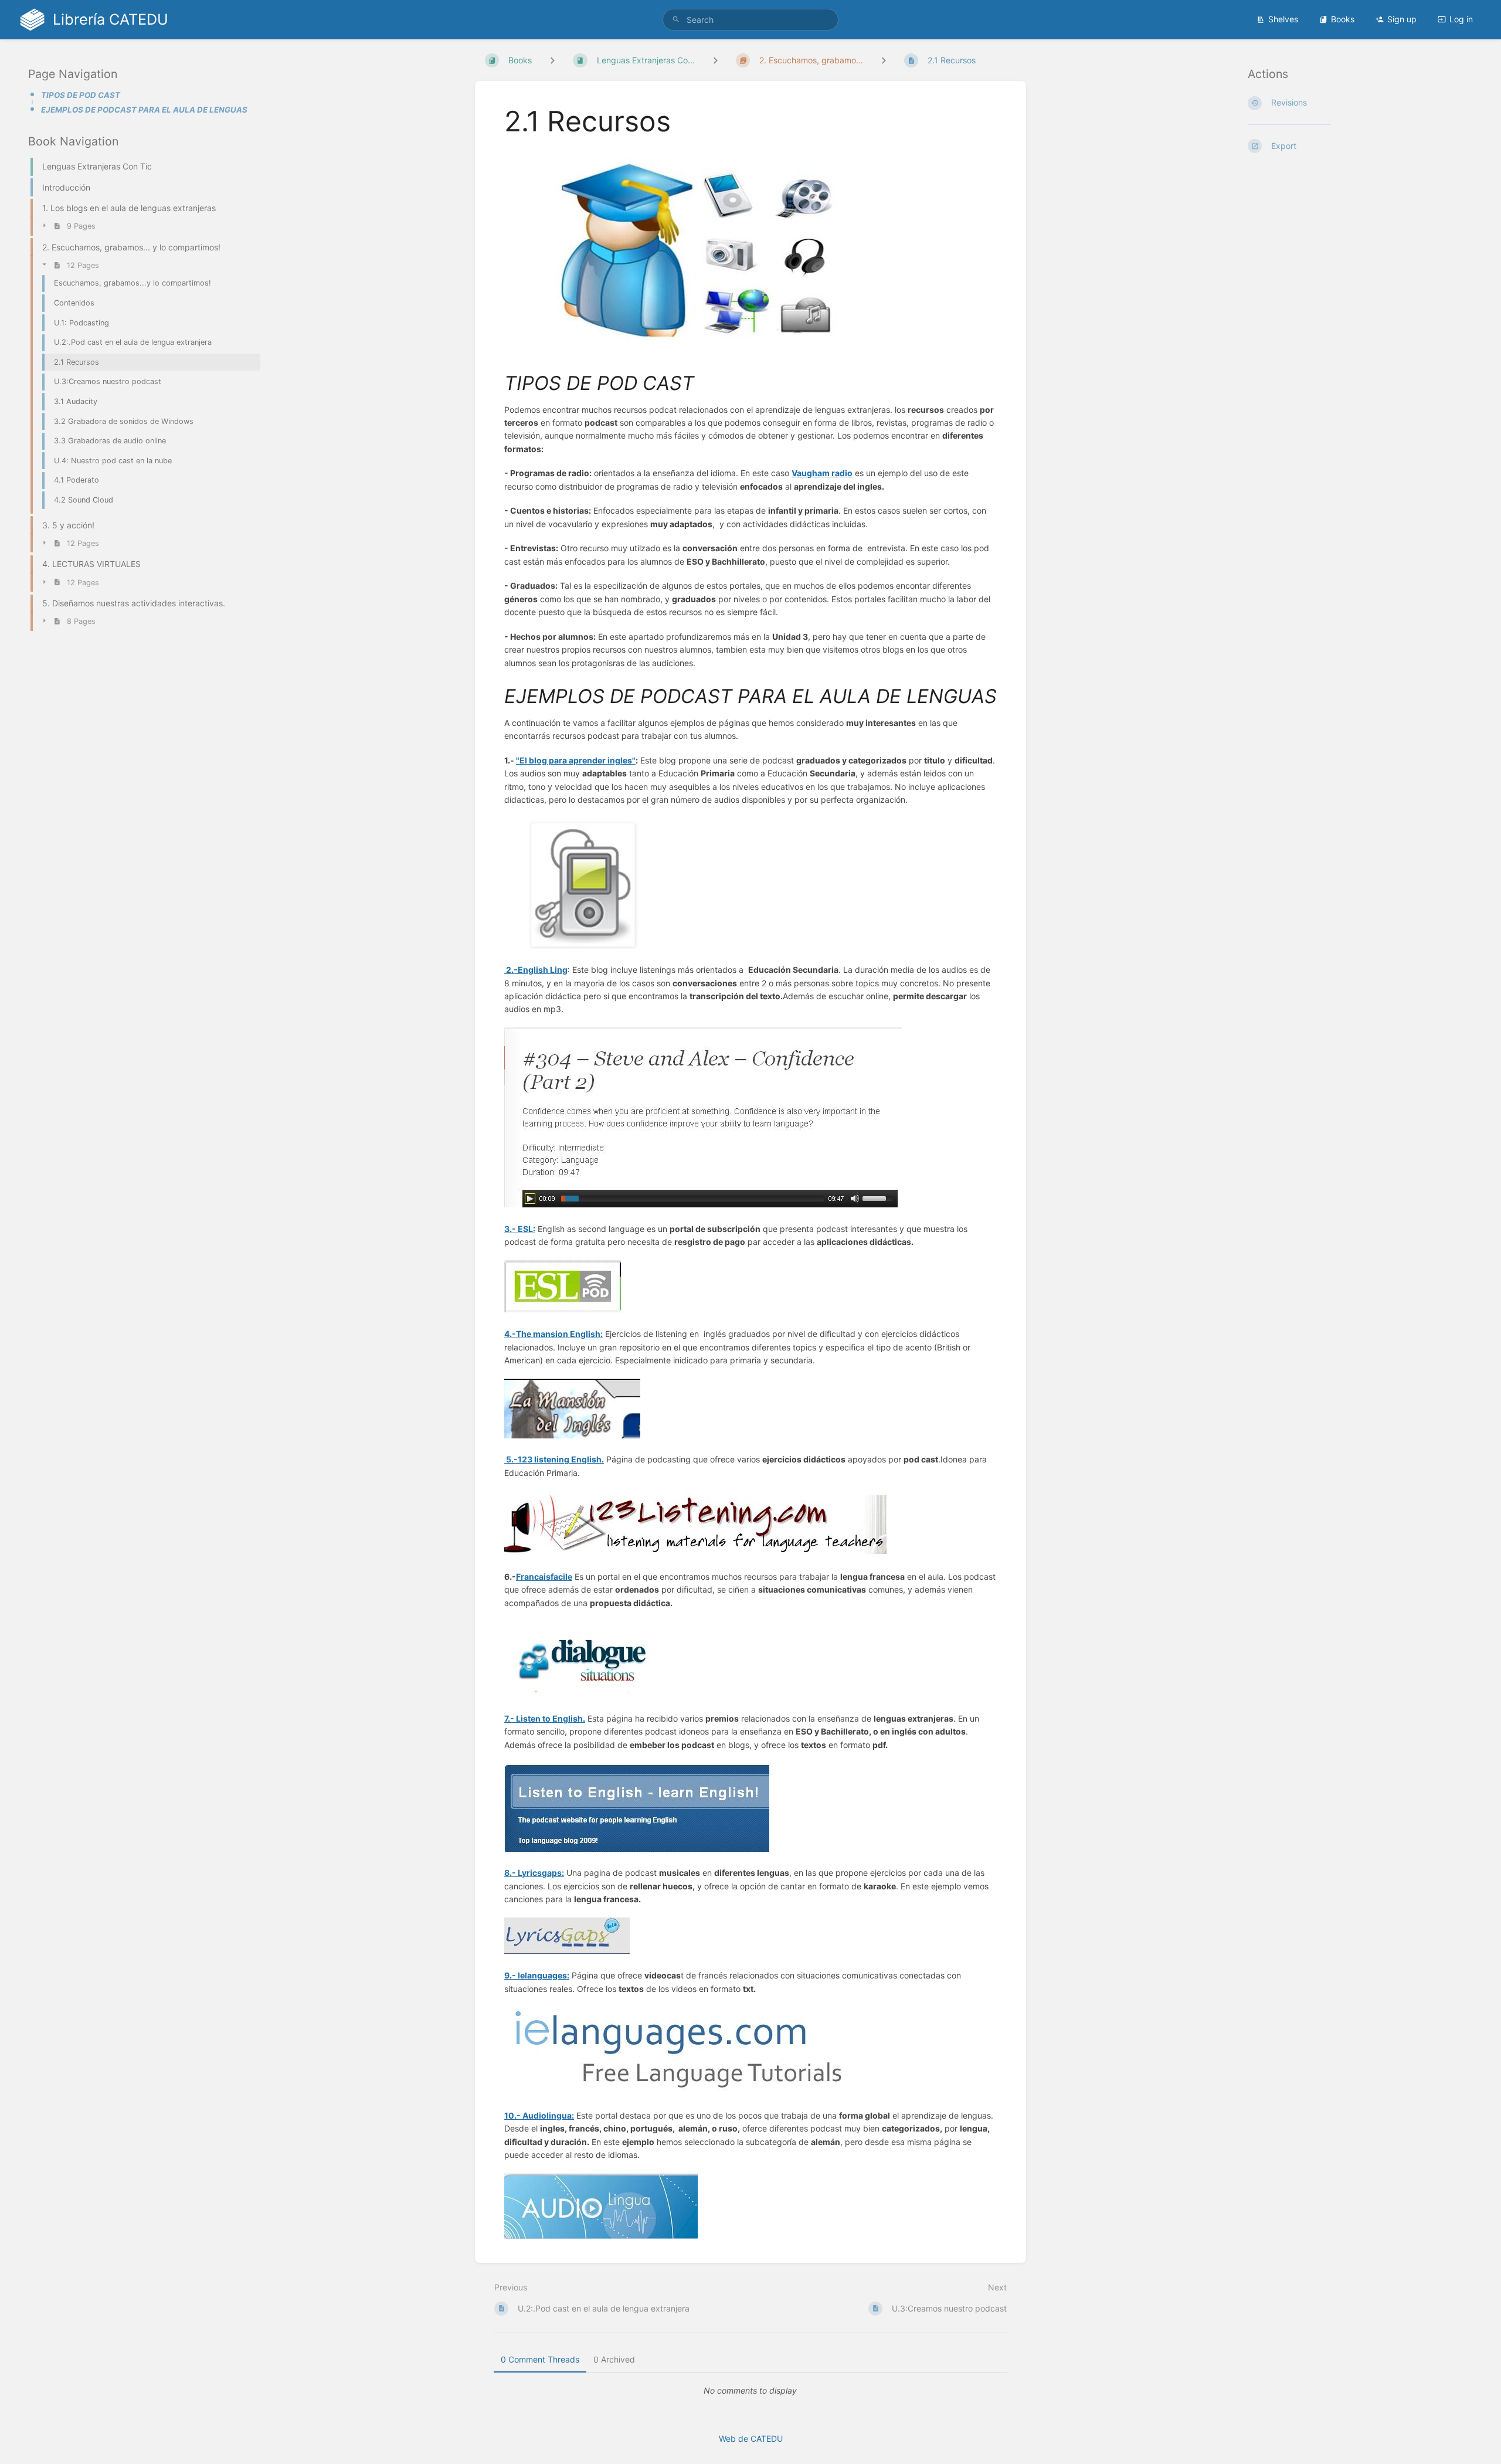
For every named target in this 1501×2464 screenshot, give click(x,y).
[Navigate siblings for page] (884, 60)
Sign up (1402, 19)
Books (1343, 19)
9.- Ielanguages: (537, 1975)
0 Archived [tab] (614, 2359)
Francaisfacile (544, 1577)
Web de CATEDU (751, 2438)
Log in (1461, 19)
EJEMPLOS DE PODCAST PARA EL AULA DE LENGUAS (144, 110)
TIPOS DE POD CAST (81, 95)
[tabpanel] (750, 2391)
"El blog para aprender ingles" (576, 760)
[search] (750, 20)
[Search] (676, 20)
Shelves (1283, 19)
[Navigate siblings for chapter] (715, 60)
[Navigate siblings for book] (552, 60)
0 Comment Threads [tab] (540, 2359)
